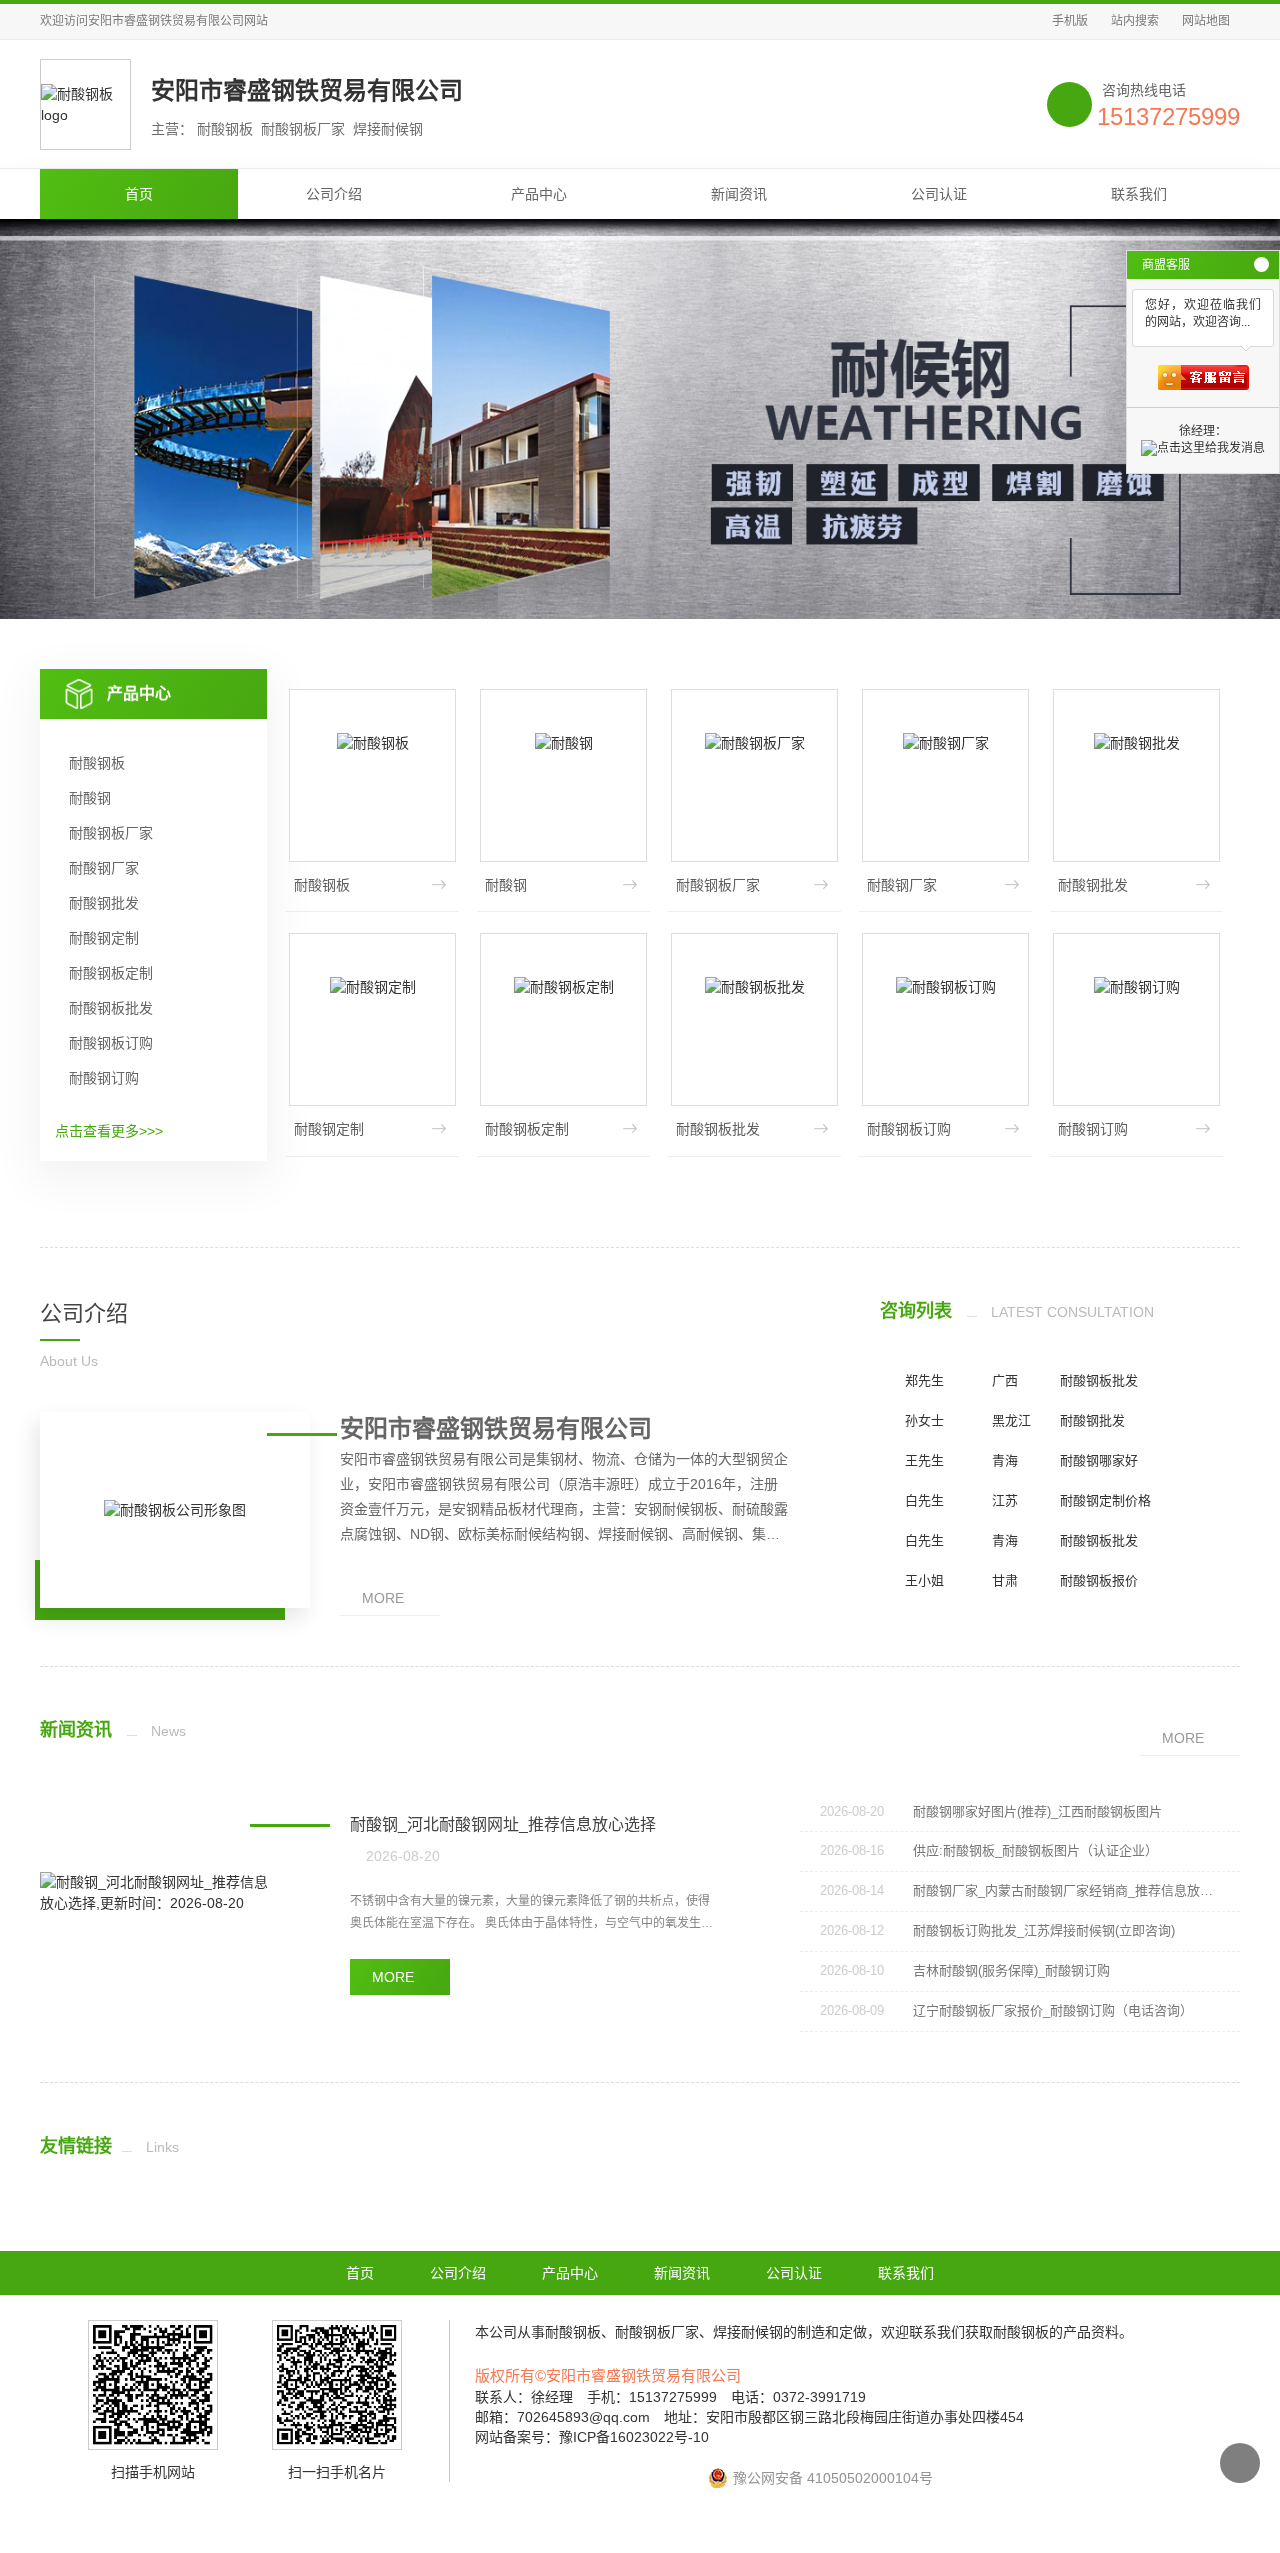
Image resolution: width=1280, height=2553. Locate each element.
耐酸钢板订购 (111, 1043)
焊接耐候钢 (748, 2332)
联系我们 (1139, 194)
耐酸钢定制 (104, 938)
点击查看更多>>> (109, 1131)
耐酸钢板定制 (111, 973)
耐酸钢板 (97, 763)
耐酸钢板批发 (111, 1008)
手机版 (1070, 21)
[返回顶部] (1240, 2463)
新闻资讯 (739, 194)
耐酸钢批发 (104, 903)
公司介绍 (334, 194)
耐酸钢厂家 (104, 868)
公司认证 (939, 194)
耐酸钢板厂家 (111, 833)
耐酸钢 (90, 798)
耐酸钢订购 (104, 1078)
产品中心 (539, 194)
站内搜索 (1135, 21)
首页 (139, 194)
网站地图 (1206, 21)
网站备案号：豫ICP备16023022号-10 (592, 2437)
